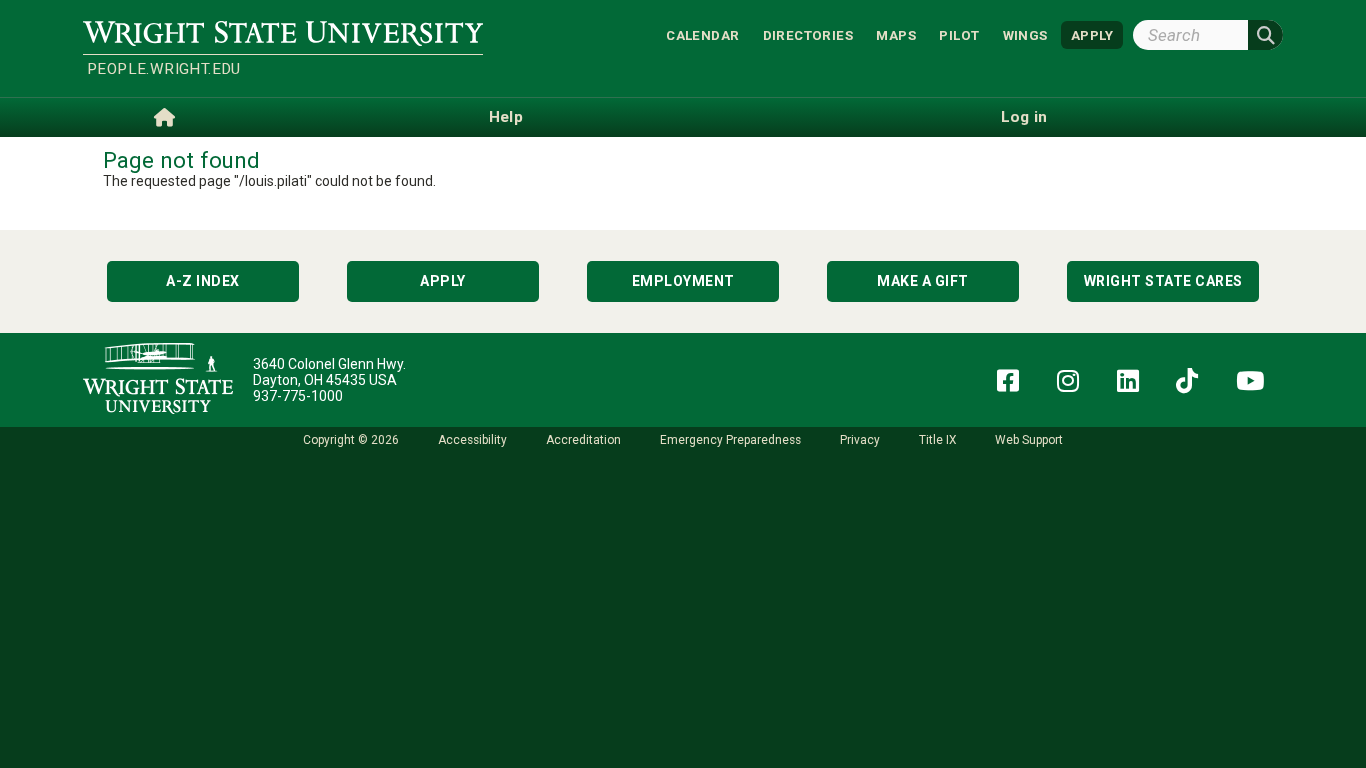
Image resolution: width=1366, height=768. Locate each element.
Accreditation (583, 440)
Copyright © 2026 (351, 440)
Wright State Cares (1163, 281)
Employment (683, 281)
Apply (443, 281)
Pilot (959, 34)
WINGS (1025, 34)
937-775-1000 (298, 396)
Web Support (1029, 440)
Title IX (937, 440)
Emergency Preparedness (730, 440)
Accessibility (472, 440)
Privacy (860, 440)
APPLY (1092, 34)
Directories (808, 34)
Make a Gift (923, 281)
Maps (896, 34)
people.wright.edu (164, 69)
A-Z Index (203, 281)
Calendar (702, 34)
